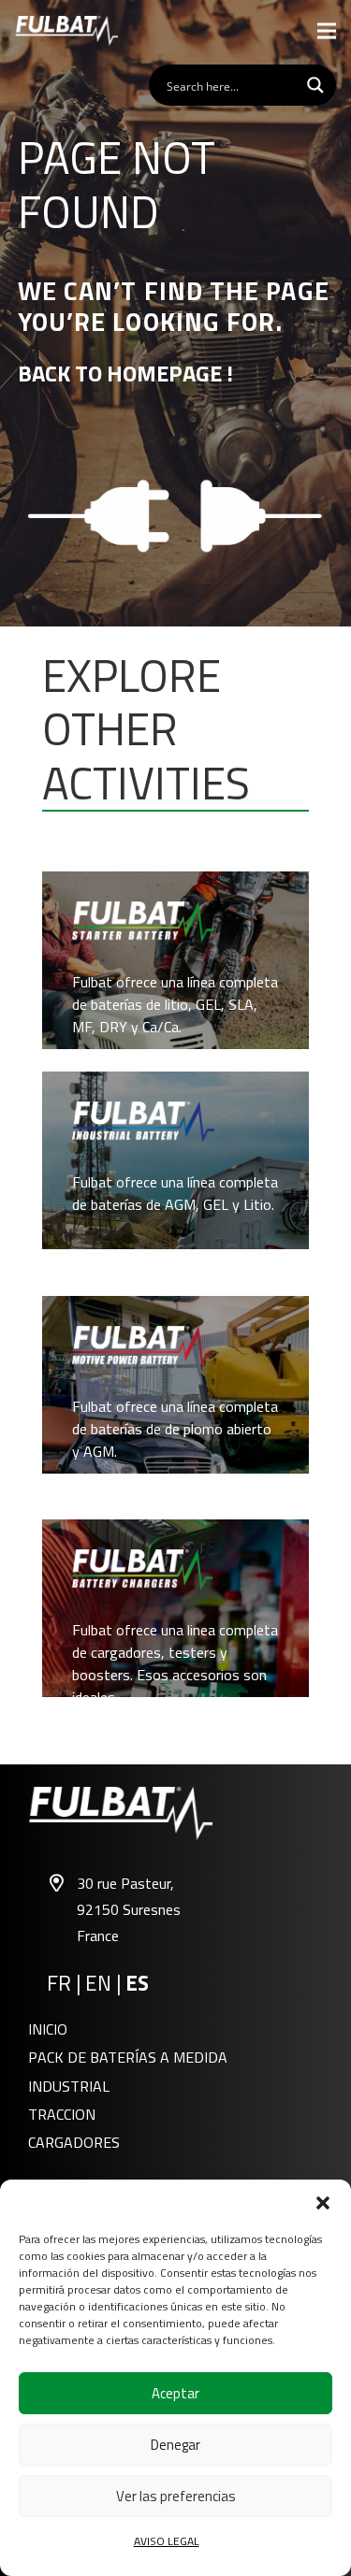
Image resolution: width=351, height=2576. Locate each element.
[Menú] (327, 31)
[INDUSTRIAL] (175, 1160)
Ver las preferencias (176, 2496)
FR (59, 1983)
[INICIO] (175, 960)
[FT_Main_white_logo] (66, 31)
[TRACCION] (175, 1385)
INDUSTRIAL (69, 2086)
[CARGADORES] (175, 1608)
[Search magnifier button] (315, 85)
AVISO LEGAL (167, 2541)
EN (98, 1983)
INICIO (48, 2029)
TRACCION (62, 2114)
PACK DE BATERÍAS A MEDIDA (128, 2057)
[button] (323, 2203)
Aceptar (175, 2393)
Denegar (175, 2445)
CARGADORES (74, 2142)
